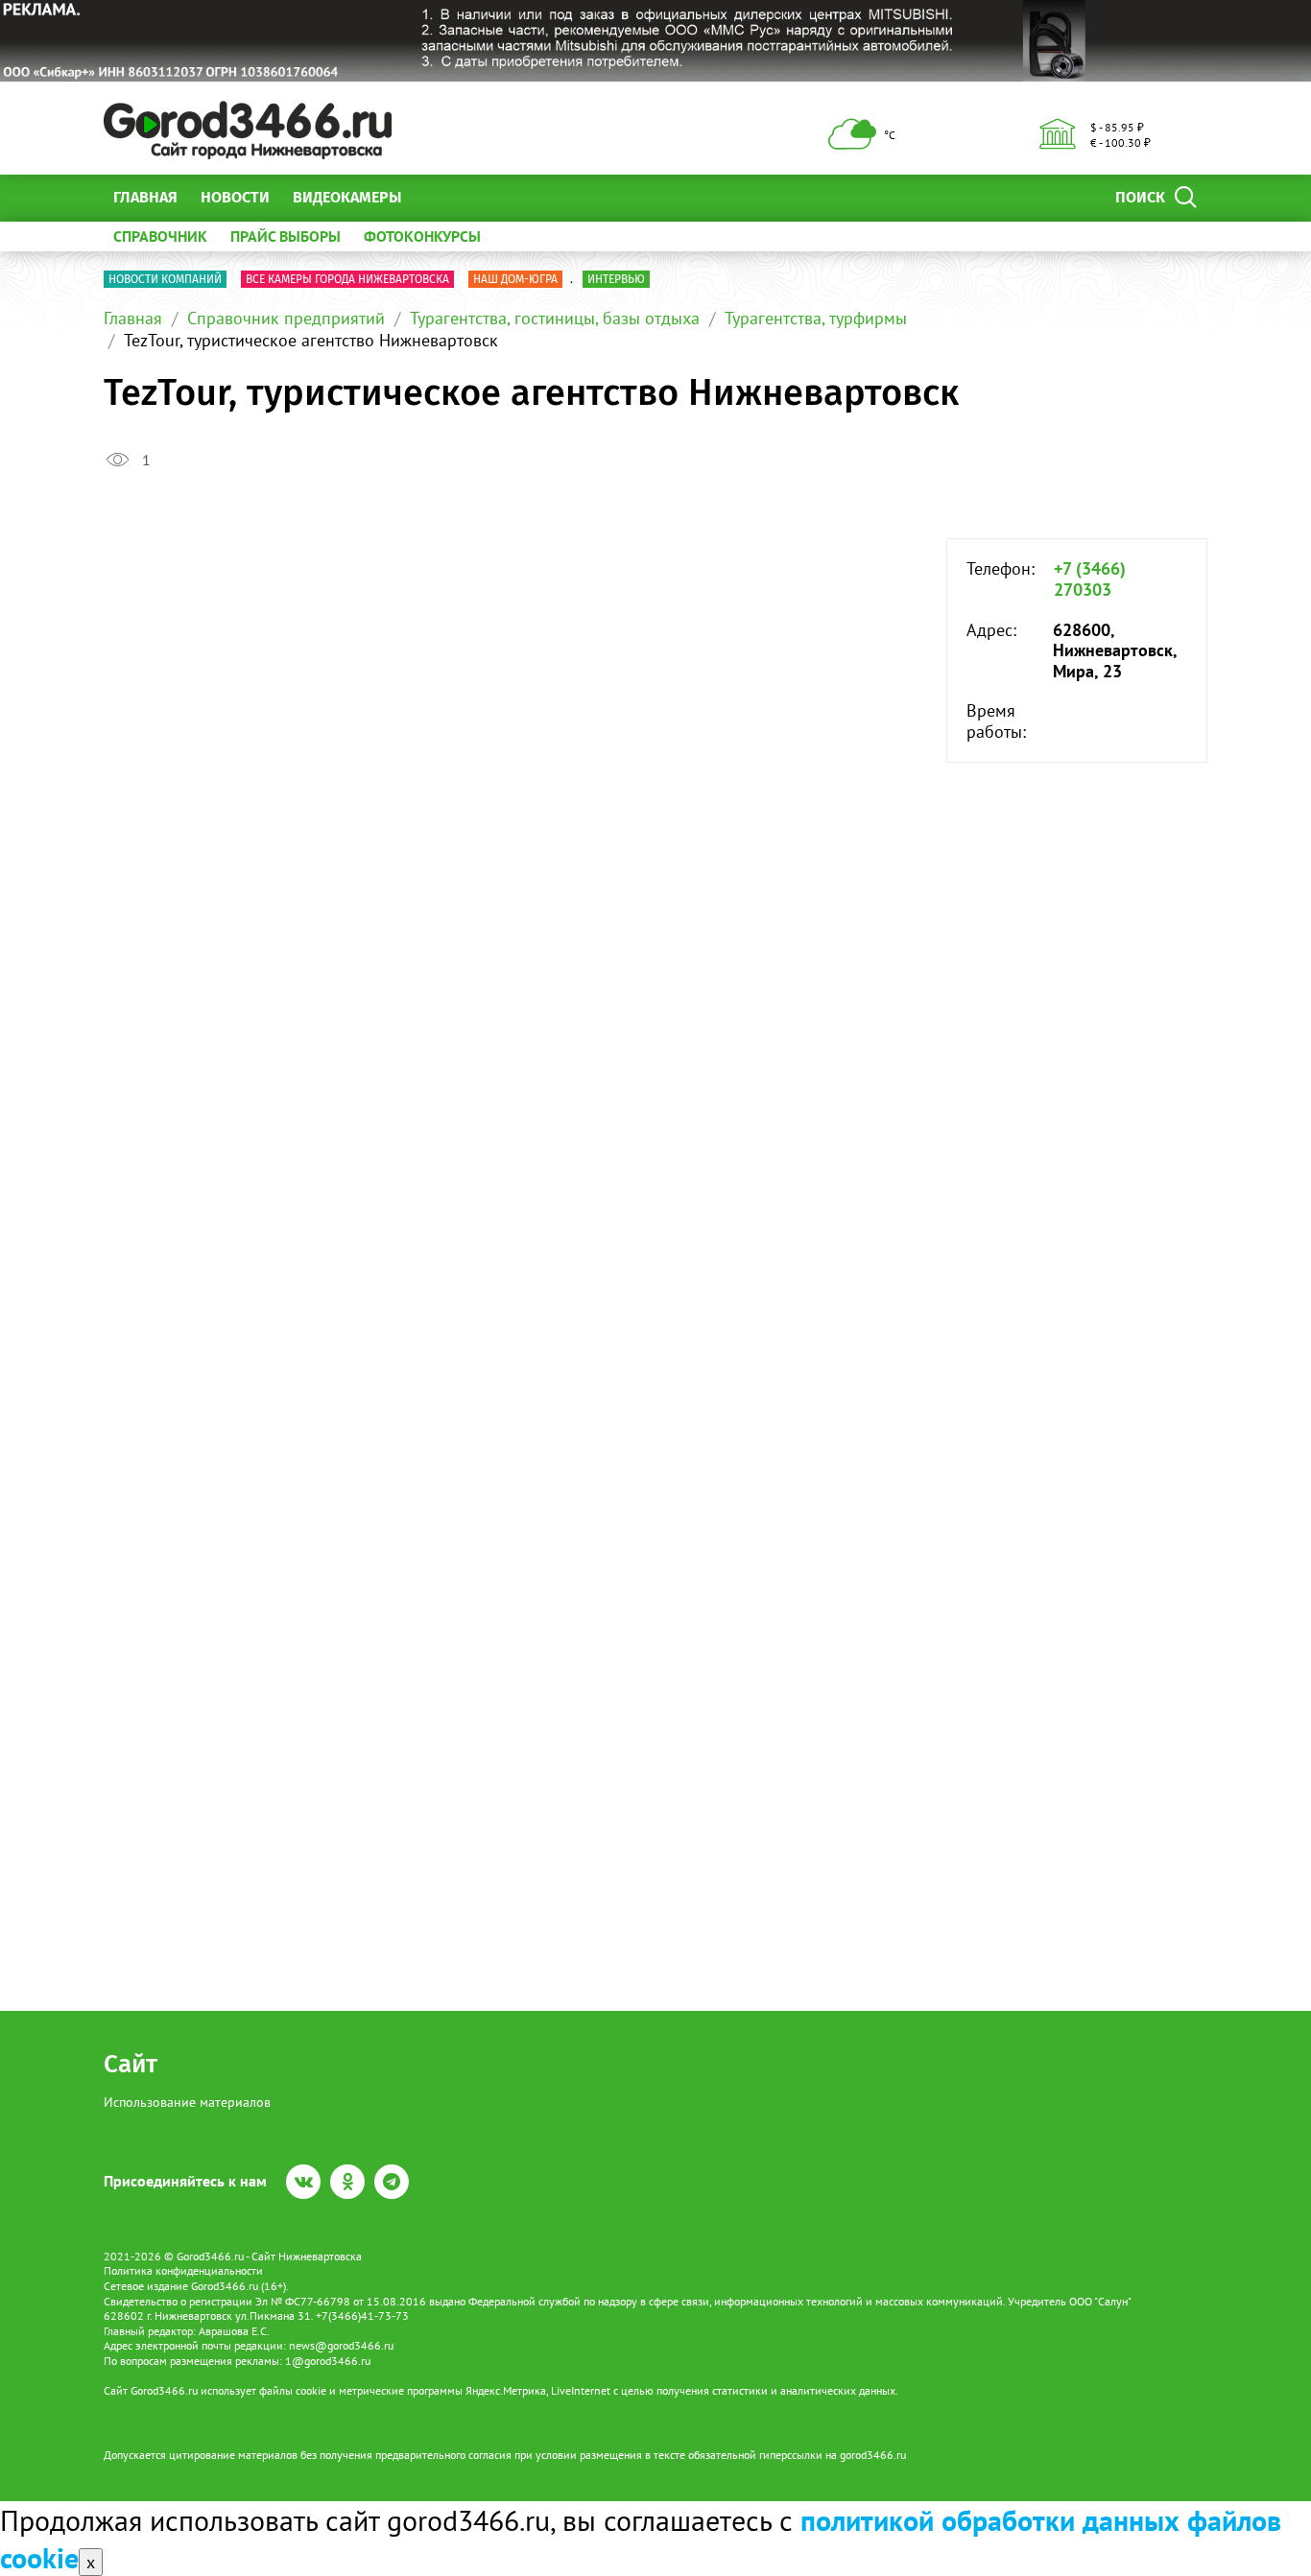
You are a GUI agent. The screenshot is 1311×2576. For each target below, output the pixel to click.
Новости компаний (165, 279)
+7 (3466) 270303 (1090, 579)
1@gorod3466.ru (328, 2361)
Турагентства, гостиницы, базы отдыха (555, 318)
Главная (145, 197)
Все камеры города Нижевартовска (347, 279)
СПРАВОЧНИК (160, 236)
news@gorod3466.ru (341, 2345)
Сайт (131, 2064)
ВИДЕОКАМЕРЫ (347, 197)
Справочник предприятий (286, 318)
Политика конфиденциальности (183, 2270)
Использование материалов (187, 2102)
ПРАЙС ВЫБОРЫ (286, 236)
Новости (235, 197)
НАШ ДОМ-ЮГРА (515, 279)
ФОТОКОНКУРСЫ (422, 236)
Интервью (616, 279)
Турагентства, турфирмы (816, 318)
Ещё (439, 197)
